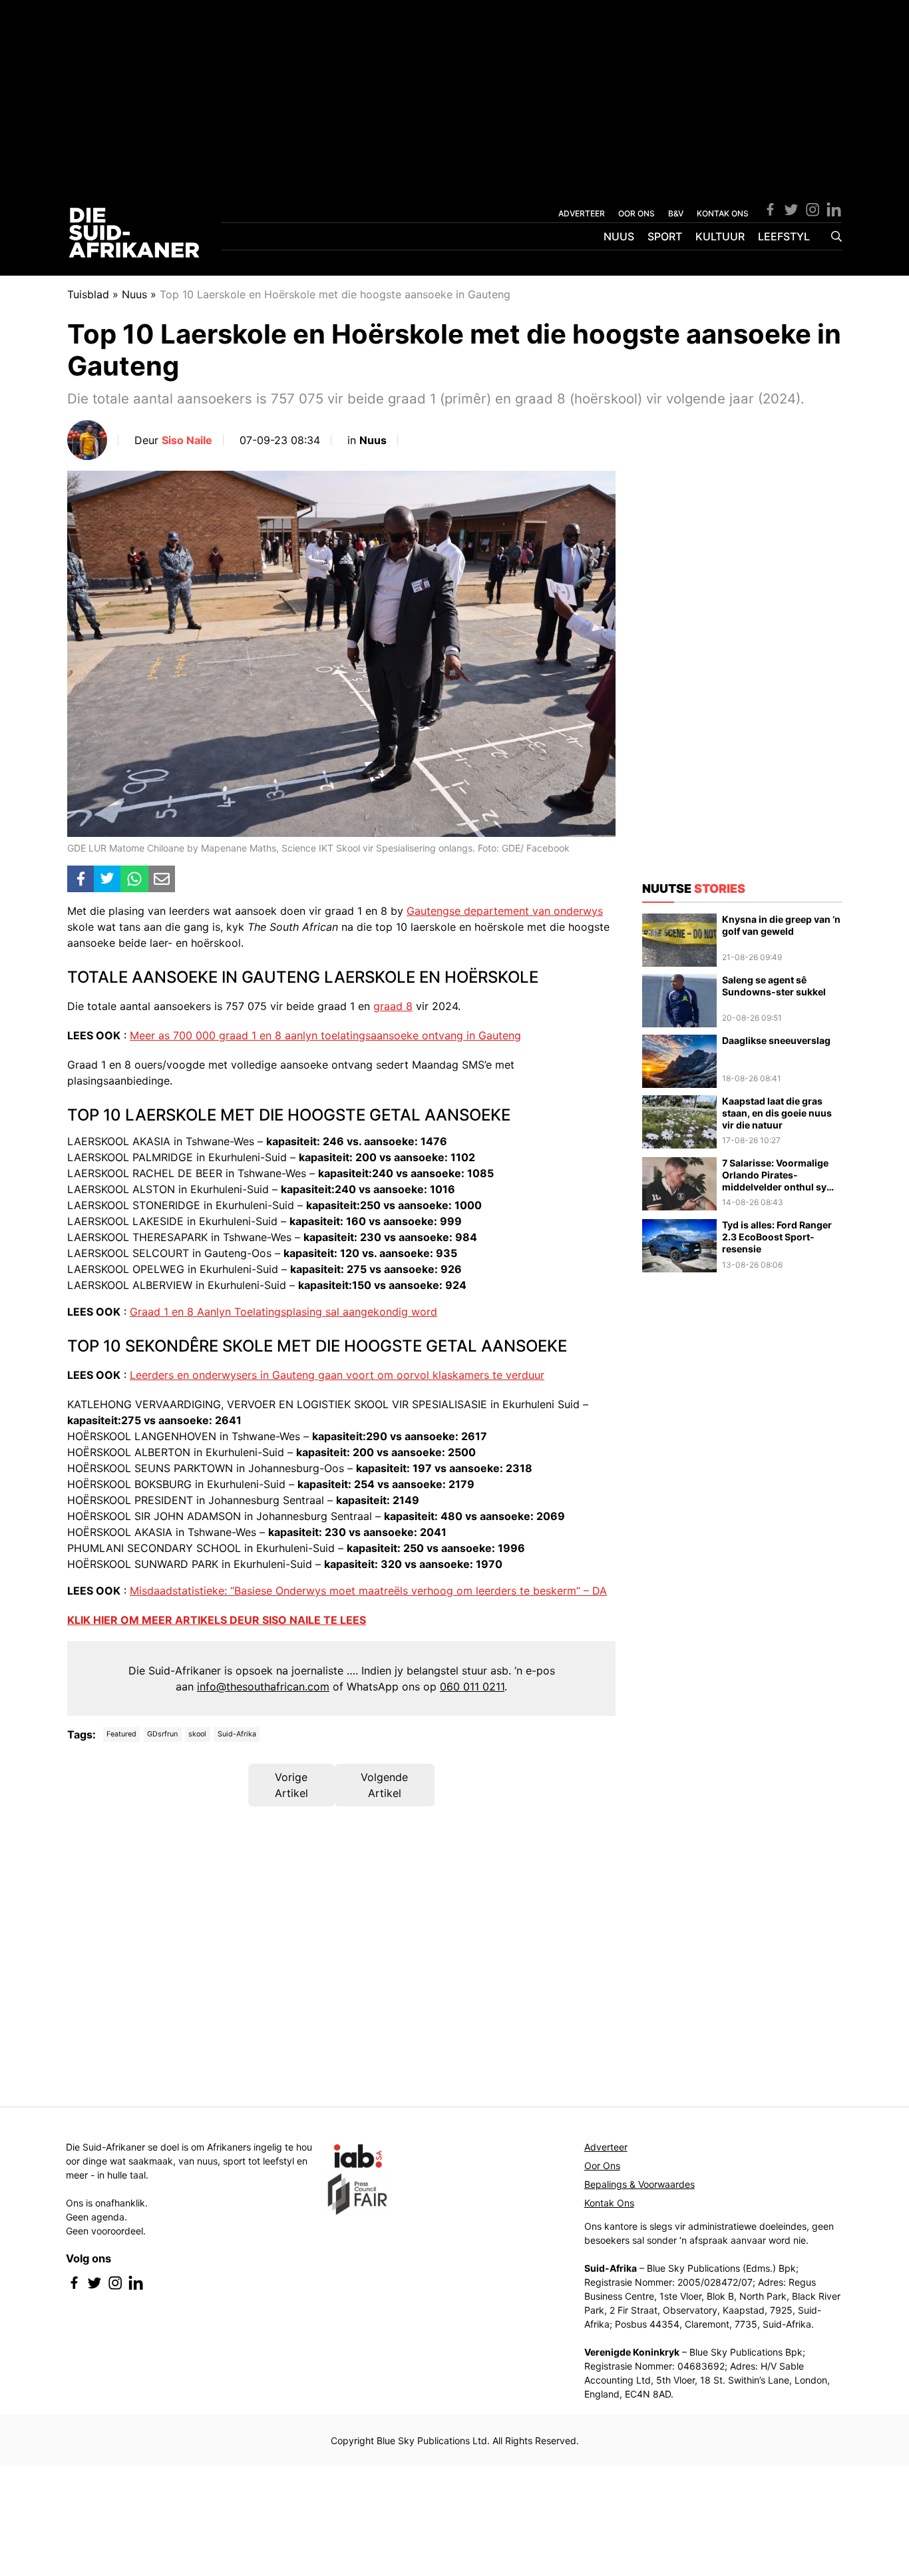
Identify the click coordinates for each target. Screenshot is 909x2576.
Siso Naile (187, 440)
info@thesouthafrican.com (263, 1686)
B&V (676, 213)
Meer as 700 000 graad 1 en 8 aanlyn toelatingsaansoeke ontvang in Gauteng (325, 1035)
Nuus (619, 236)
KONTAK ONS (723, 213)
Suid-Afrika (237, 1734)
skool (197, 1734)
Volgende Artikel (384, 1785)
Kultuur (720, 236)
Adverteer (606, 2147)
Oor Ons (602, 2166)
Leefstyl (784, 236)
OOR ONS (636, 213)
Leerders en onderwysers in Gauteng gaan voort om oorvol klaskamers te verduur (337, 1375)
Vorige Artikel (291, 1785)
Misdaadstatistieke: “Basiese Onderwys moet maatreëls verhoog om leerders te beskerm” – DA (368, 1591)
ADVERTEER (582, 213)
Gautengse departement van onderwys (505, 911)
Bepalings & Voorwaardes (639, 2184)
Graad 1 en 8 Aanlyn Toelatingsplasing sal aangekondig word (283, 1312)
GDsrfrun (162, 1734)
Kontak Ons (609, 2203)
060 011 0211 (472, 1686)
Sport (665, 236)
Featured (121, 1734)
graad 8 (393, 1006)
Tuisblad (88, 294)
